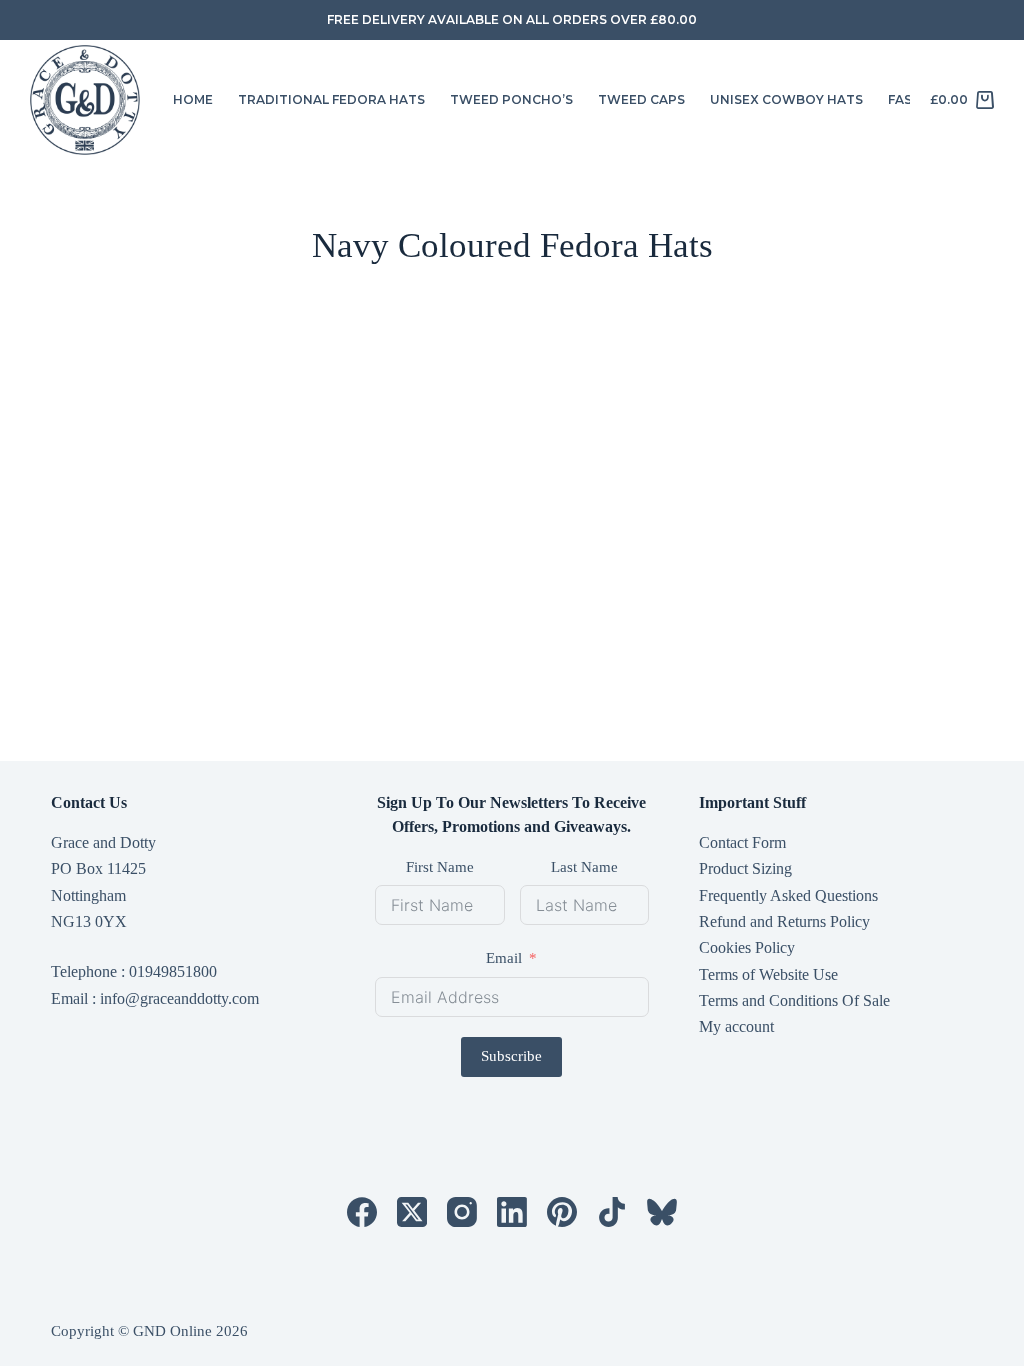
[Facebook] (362, 1212)
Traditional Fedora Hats (331, 99)
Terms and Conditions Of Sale (794, 1000)
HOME (193, 99)
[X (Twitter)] (412, 1212)
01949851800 (173, 971)
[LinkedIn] (512, 1212)
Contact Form (742, 842)
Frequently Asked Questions (788, 895)
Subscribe (511, 1056)
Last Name (584, 867)
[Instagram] (462, 1212)
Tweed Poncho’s (511, 99)
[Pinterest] (562, 1212)
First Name (440, 867)
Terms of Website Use (768, 974)
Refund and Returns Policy (784, 921)
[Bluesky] (662, 1212)
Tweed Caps (641, 99)
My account (736, 1026)
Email (504, 958)
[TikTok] (612, 1212)
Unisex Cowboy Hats (786, 99)
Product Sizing (745, 868)
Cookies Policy (747, 947)
